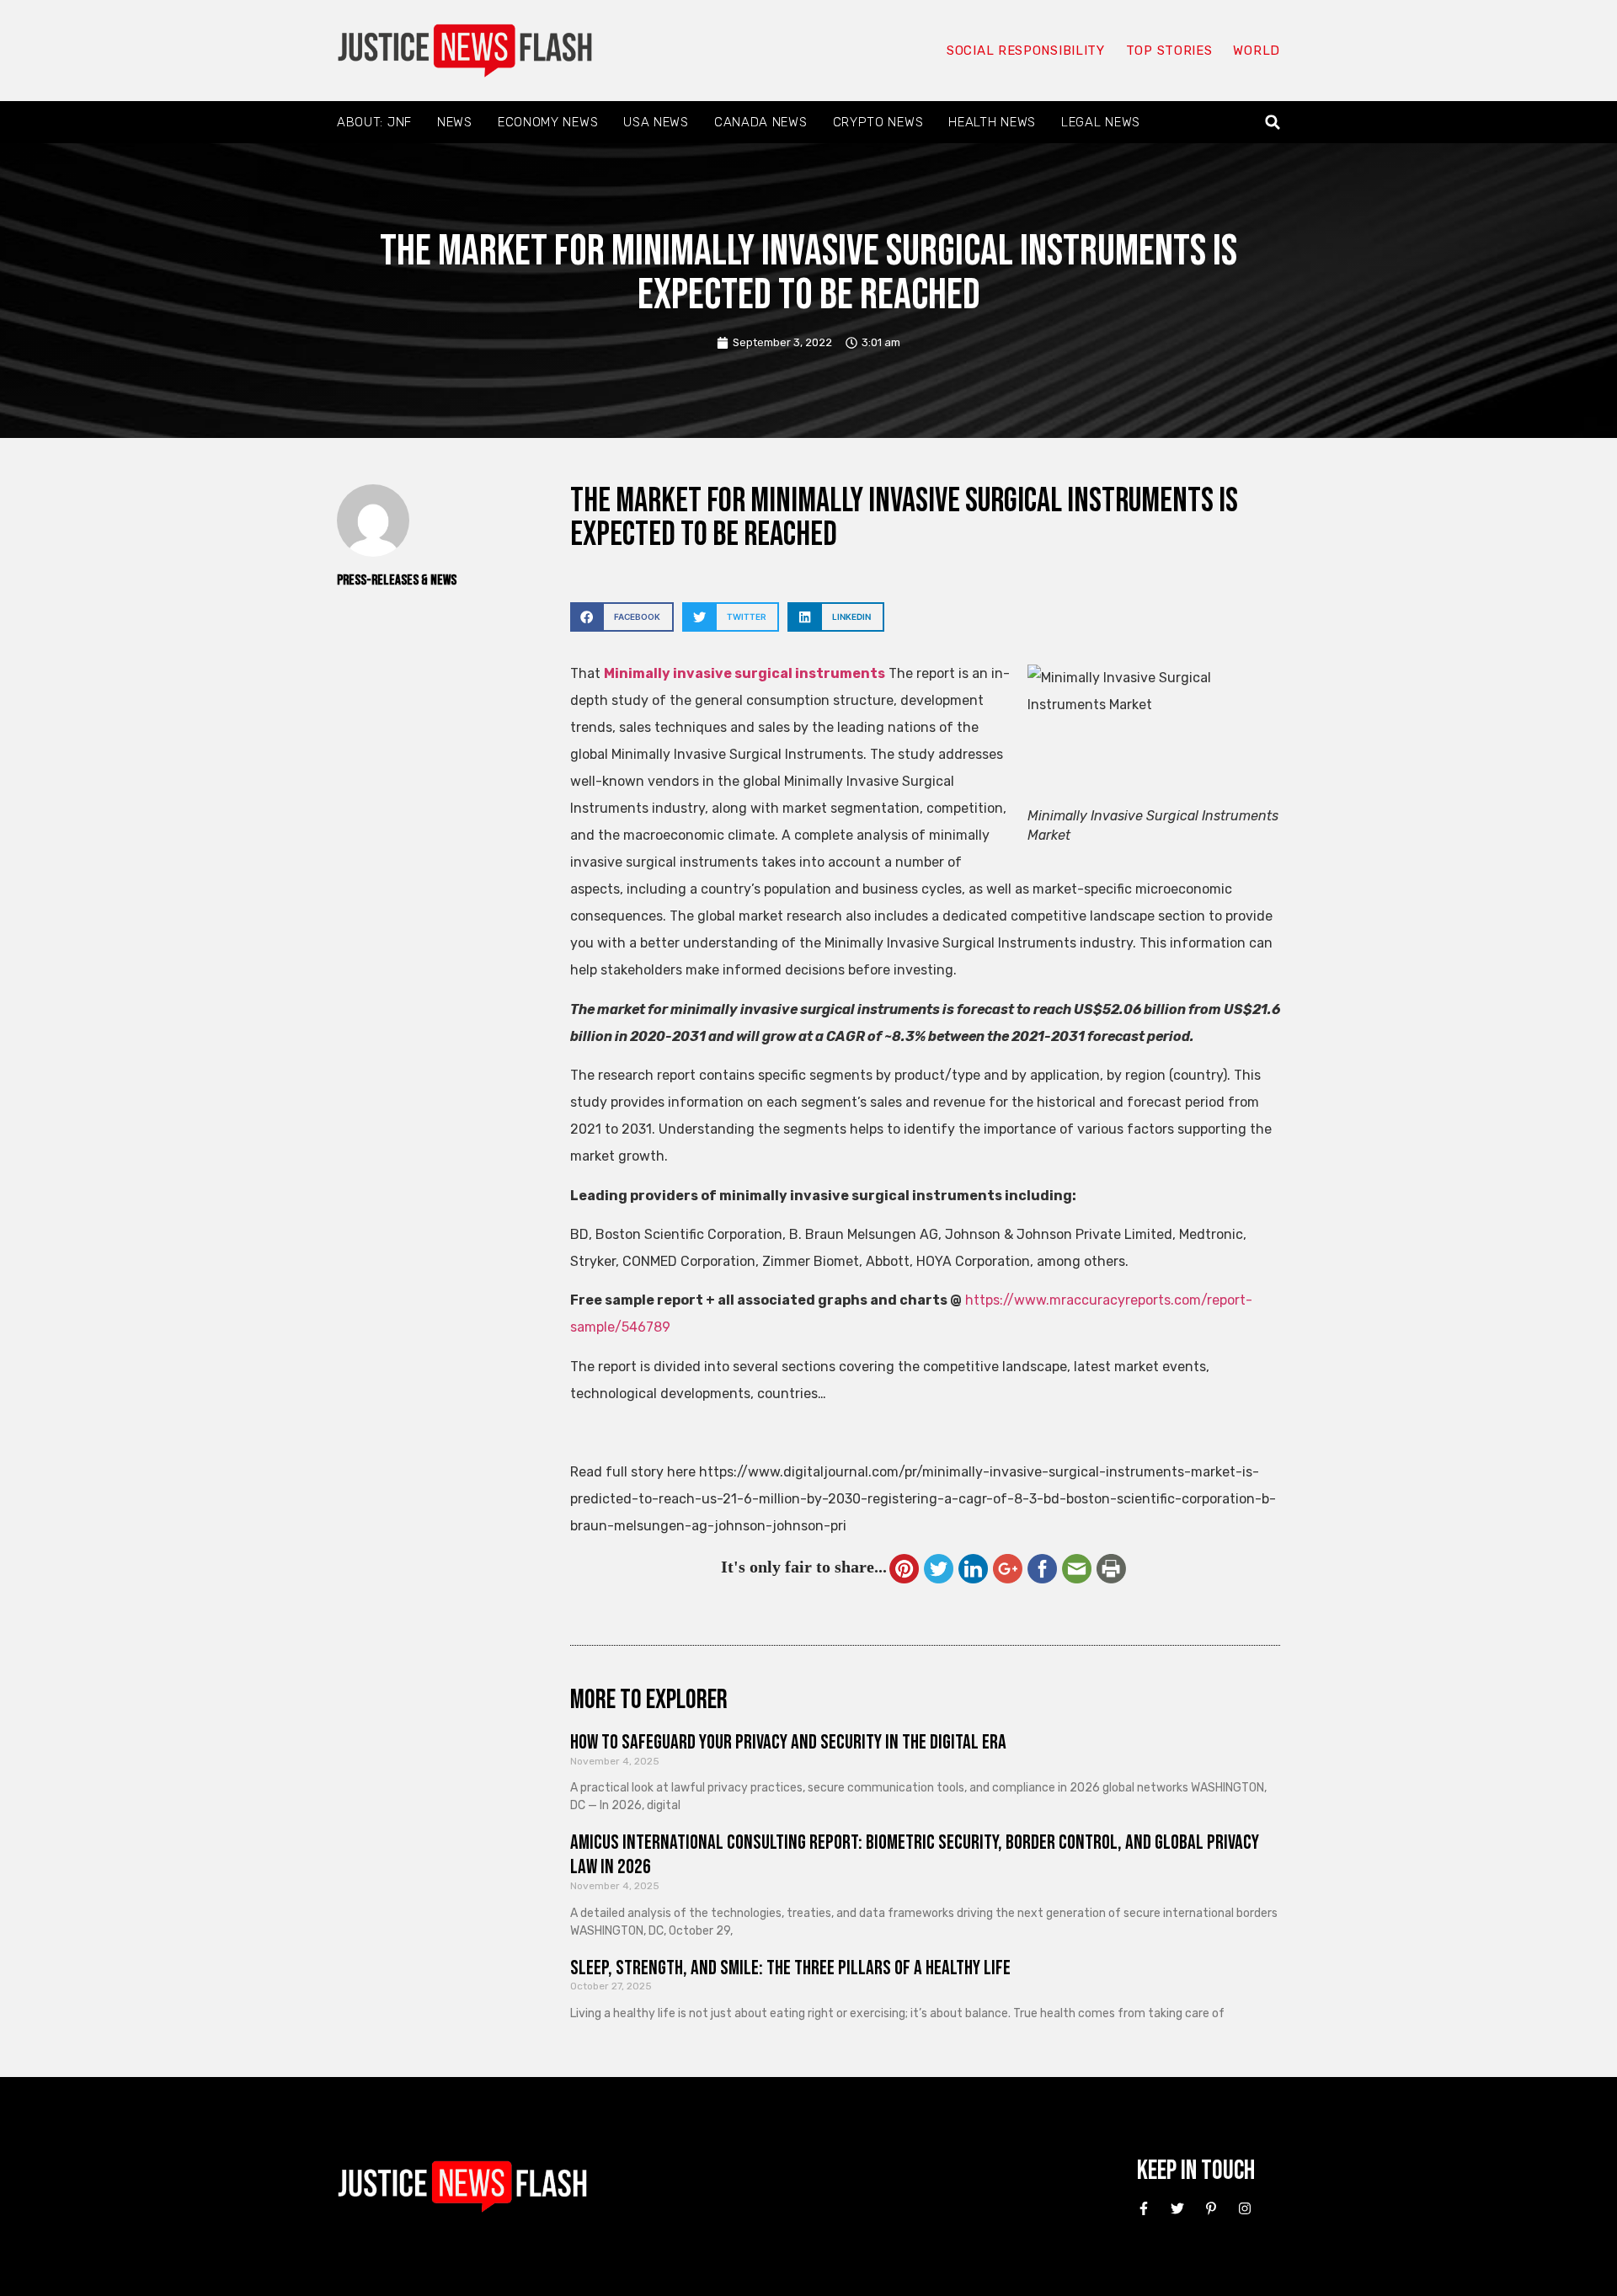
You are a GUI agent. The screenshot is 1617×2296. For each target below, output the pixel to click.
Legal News (1101, 122)
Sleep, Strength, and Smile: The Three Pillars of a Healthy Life (790, 1968)
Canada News (761, 122)
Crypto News (878, 122)
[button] (1273, 123)
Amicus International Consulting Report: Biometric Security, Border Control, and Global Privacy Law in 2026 (915, 1855)
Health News (992, 122)
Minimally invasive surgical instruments (744, 673)
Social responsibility (1026, 51)
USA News (656, 122)
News (455, 122)
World (1257, 51)
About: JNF (374, 122)
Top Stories (1169, 51)
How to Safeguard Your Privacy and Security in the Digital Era (788, 1742)
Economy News (548, 122)
